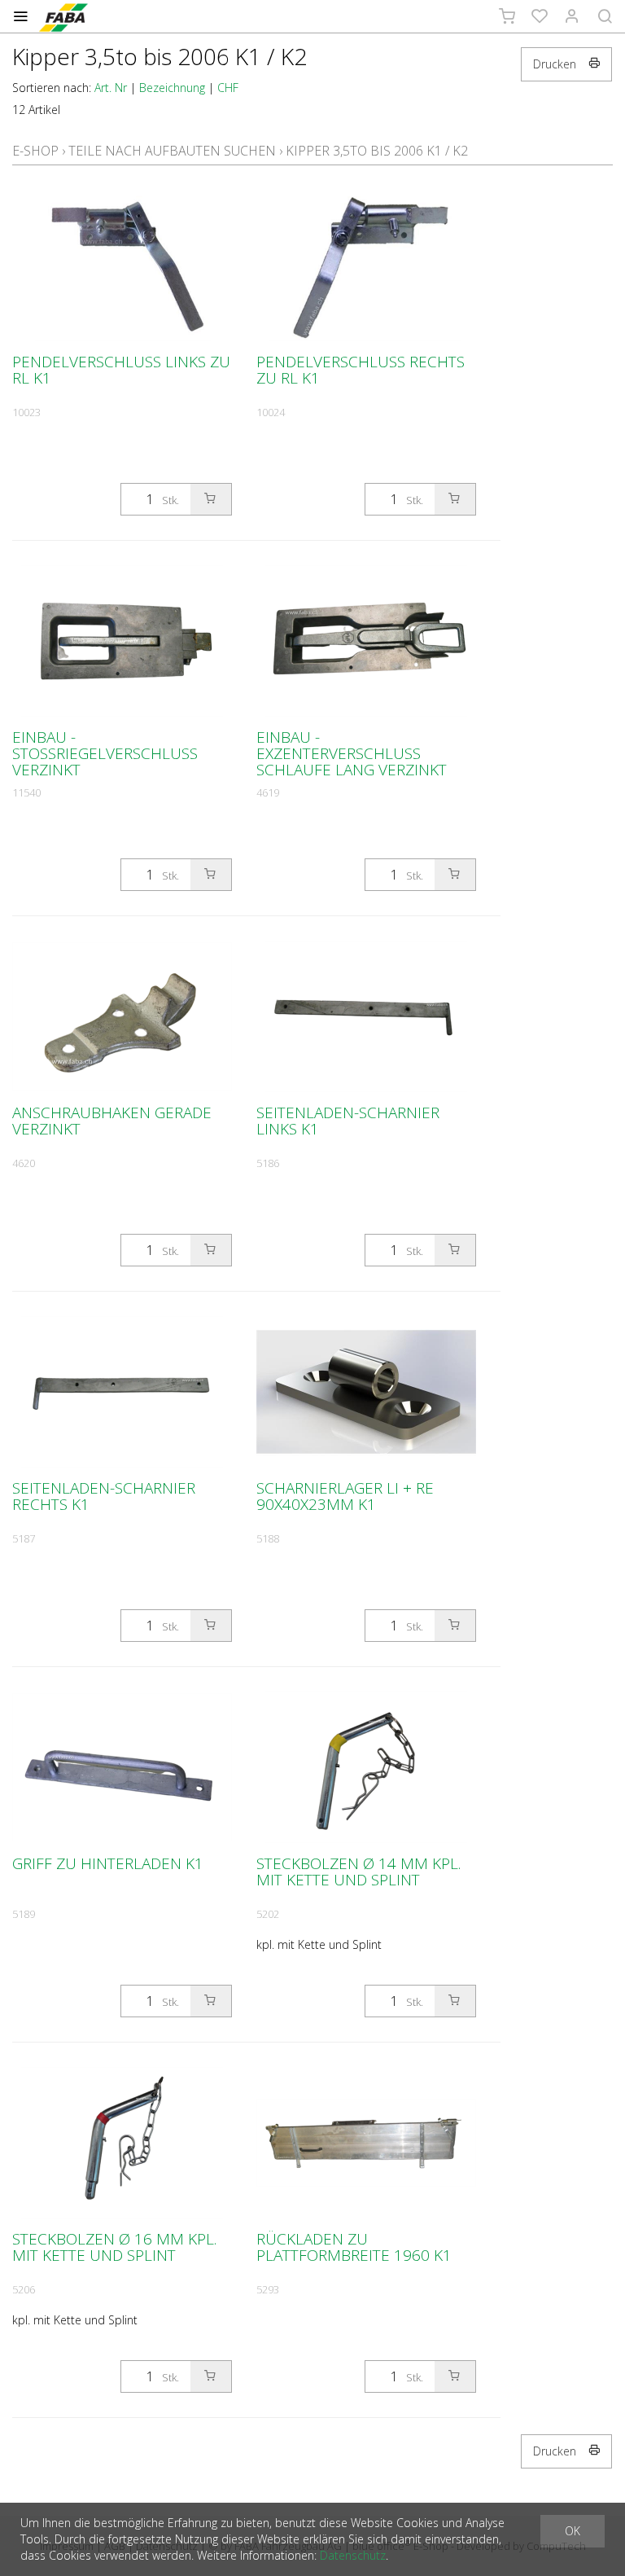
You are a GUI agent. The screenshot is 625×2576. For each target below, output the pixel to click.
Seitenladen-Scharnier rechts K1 (104, 1496)
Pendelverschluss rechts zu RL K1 (361, 370)
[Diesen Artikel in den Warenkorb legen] (211, 499)
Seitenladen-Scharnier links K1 (348, 1121)
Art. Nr (111, 88)
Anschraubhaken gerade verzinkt (112, 1121)
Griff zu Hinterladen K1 (108, 1863)
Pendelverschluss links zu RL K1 (121, 370)
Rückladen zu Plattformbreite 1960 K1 (354, 2247)
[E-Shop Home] (63, 16)
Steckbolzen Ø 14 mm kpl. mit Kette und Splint (358, 1872)
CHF (228, 88)
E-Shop (35, 151)
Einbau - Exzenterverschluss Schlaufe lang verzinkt (352, 753)
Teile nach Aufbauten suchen (172, 151)
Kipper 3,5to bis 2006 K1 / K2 (377, 151)
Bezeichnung (172, 88)
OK (573, 2531)
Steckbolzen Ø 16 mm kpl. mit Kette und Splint (114, 2247)
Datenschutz (353, 2555)
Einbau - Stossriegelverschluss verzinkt (105, 753)
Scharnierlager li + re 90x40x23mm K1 (345, 1496)
